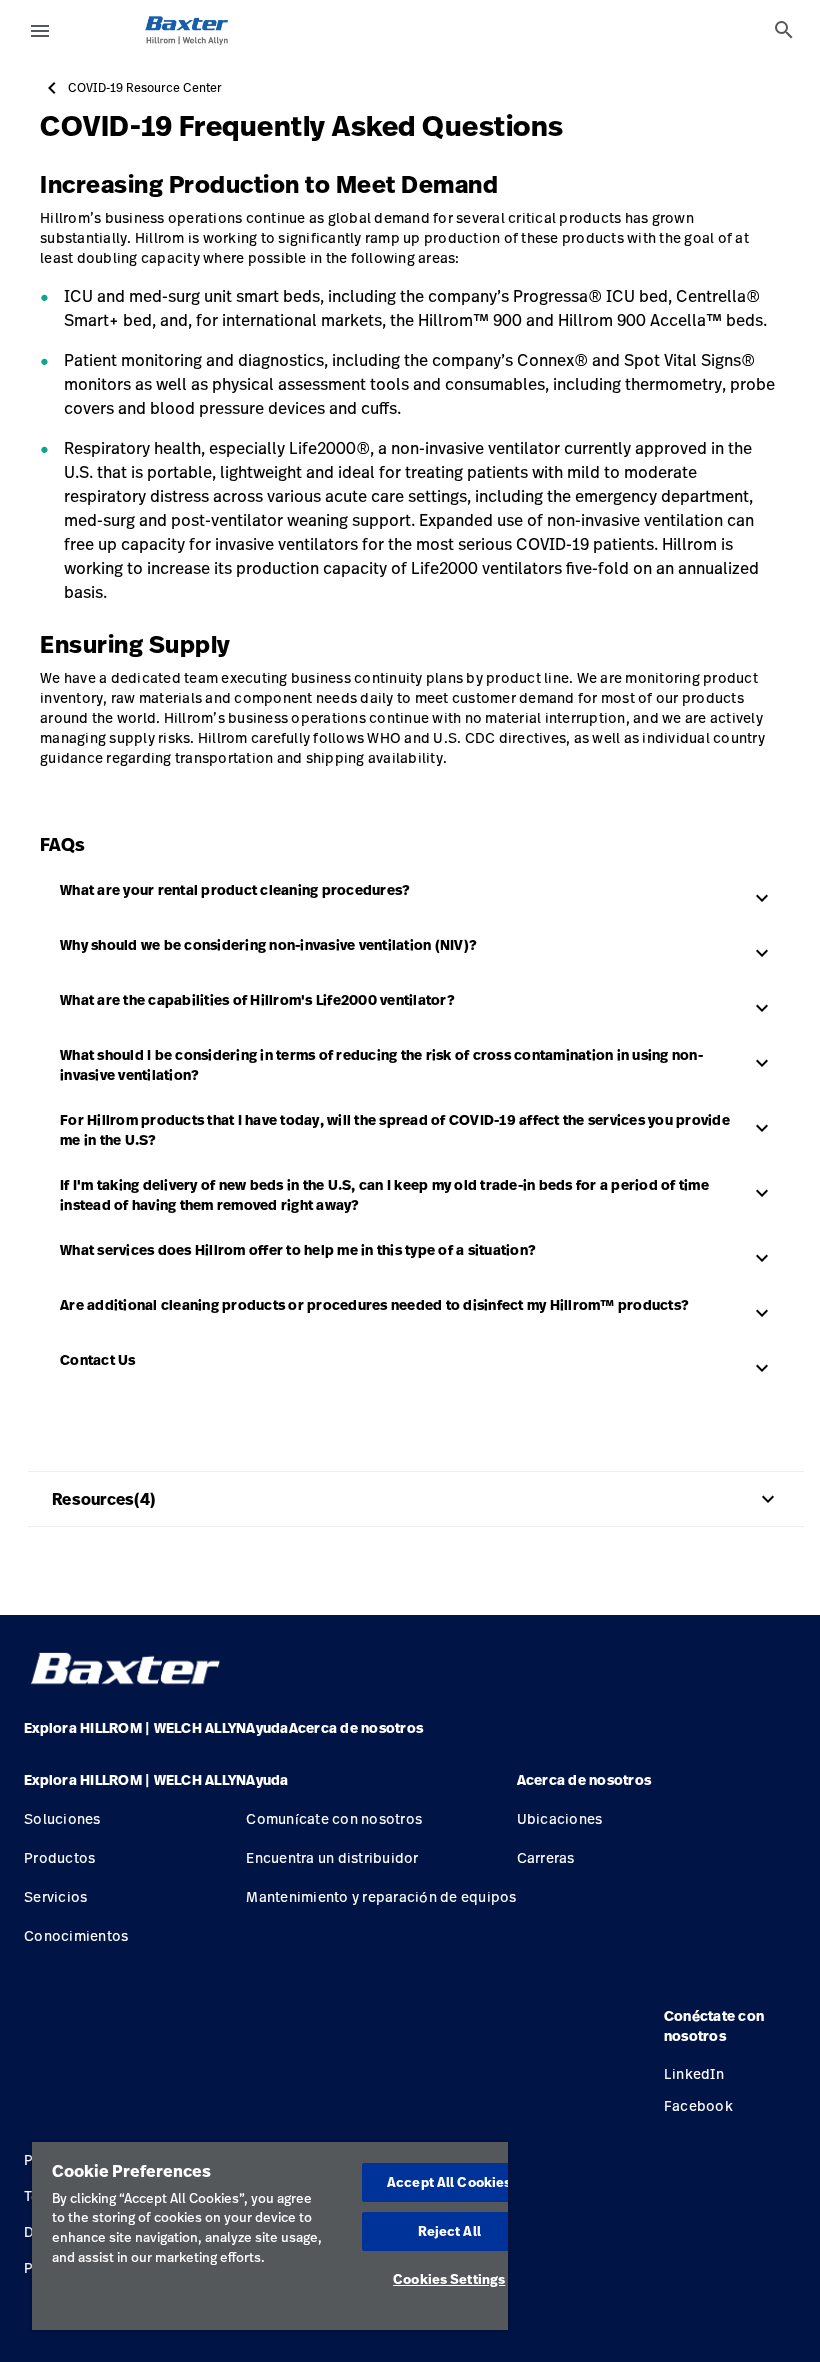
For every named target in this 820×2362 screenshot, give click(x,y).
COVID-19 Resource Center (145, 88)
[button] (135, 1788)
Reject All (449, 2231)
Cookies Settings (449, 2279)
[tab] (784, 30)
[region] (270, 2236)
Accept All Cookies (449, 2182)
